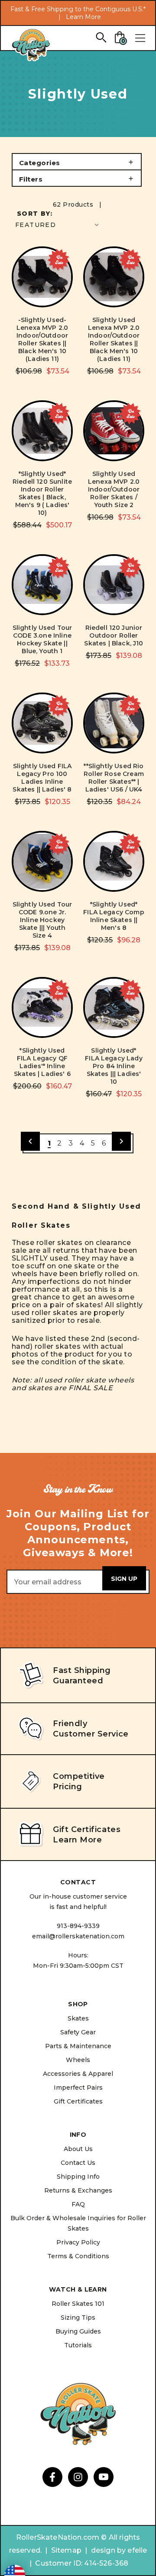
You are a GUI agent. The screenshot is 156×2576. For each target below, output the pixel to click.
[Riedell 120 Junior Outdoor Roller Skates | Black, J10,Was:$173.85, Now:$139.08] (114, 585)
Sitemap (66, 2550)
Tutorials (78, 2345)
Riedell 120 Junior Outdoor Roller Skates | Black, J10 (114, 635)
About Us (78, 2149)
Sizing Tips (78, 2317)
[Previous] (30, 1141)
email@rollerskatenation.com (78, 1936)
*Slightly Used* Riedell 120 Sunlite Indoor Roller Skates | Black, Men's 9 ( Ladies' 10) (42, 493)
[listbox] (58, 225)
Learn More (83, 17)
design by (108, 2550)
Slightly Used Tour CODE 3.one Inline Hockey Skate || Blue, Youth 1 (42, 639)
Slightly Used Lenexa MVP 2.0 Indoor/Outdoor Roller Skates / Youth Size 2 (114, 489)
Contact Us (78, 2163)
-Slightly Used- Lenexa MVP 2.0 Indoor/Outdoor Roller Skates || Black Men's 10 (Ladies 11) (42, 339)
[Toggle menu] (140, 38)
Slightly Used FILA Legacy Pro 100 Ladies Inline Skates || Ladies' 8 (42, 778)
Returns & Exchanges (78, 2190)
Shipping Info (78, 2177)
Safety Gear (78, 2032)
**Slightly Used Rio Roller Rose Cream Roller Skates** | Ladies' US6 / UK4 (114, 778)
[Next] (121, 1141)
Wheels (78, 2060)
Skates (78, 2018)
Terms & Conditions (78, 2256)
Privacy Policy (78, 2242)
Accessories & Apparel (78, 2074)
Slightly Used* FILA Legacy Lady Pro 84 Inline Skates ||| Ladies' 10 (114, 1066)
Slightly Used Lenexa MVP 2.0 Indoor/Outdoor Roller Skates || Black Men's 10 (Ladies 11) (114, 339)
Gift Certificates (78, 2101)
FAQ (78, 2204)
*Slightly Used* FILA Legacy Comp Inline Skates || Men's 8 (114, 916)
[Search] (101, 37)
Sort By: (35, 214)
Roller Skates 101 (78, 2304)
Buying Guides (78, 2331)
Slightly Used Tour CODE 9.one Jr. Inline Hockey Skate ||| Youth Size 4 (42, 920)
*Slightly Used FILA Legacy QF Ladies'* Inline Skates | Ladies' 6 (42, 1062)
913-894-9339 (78, 1926)
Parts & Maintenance (78, 2046)
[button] (77, 162)
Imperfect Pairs (78, 2088)
